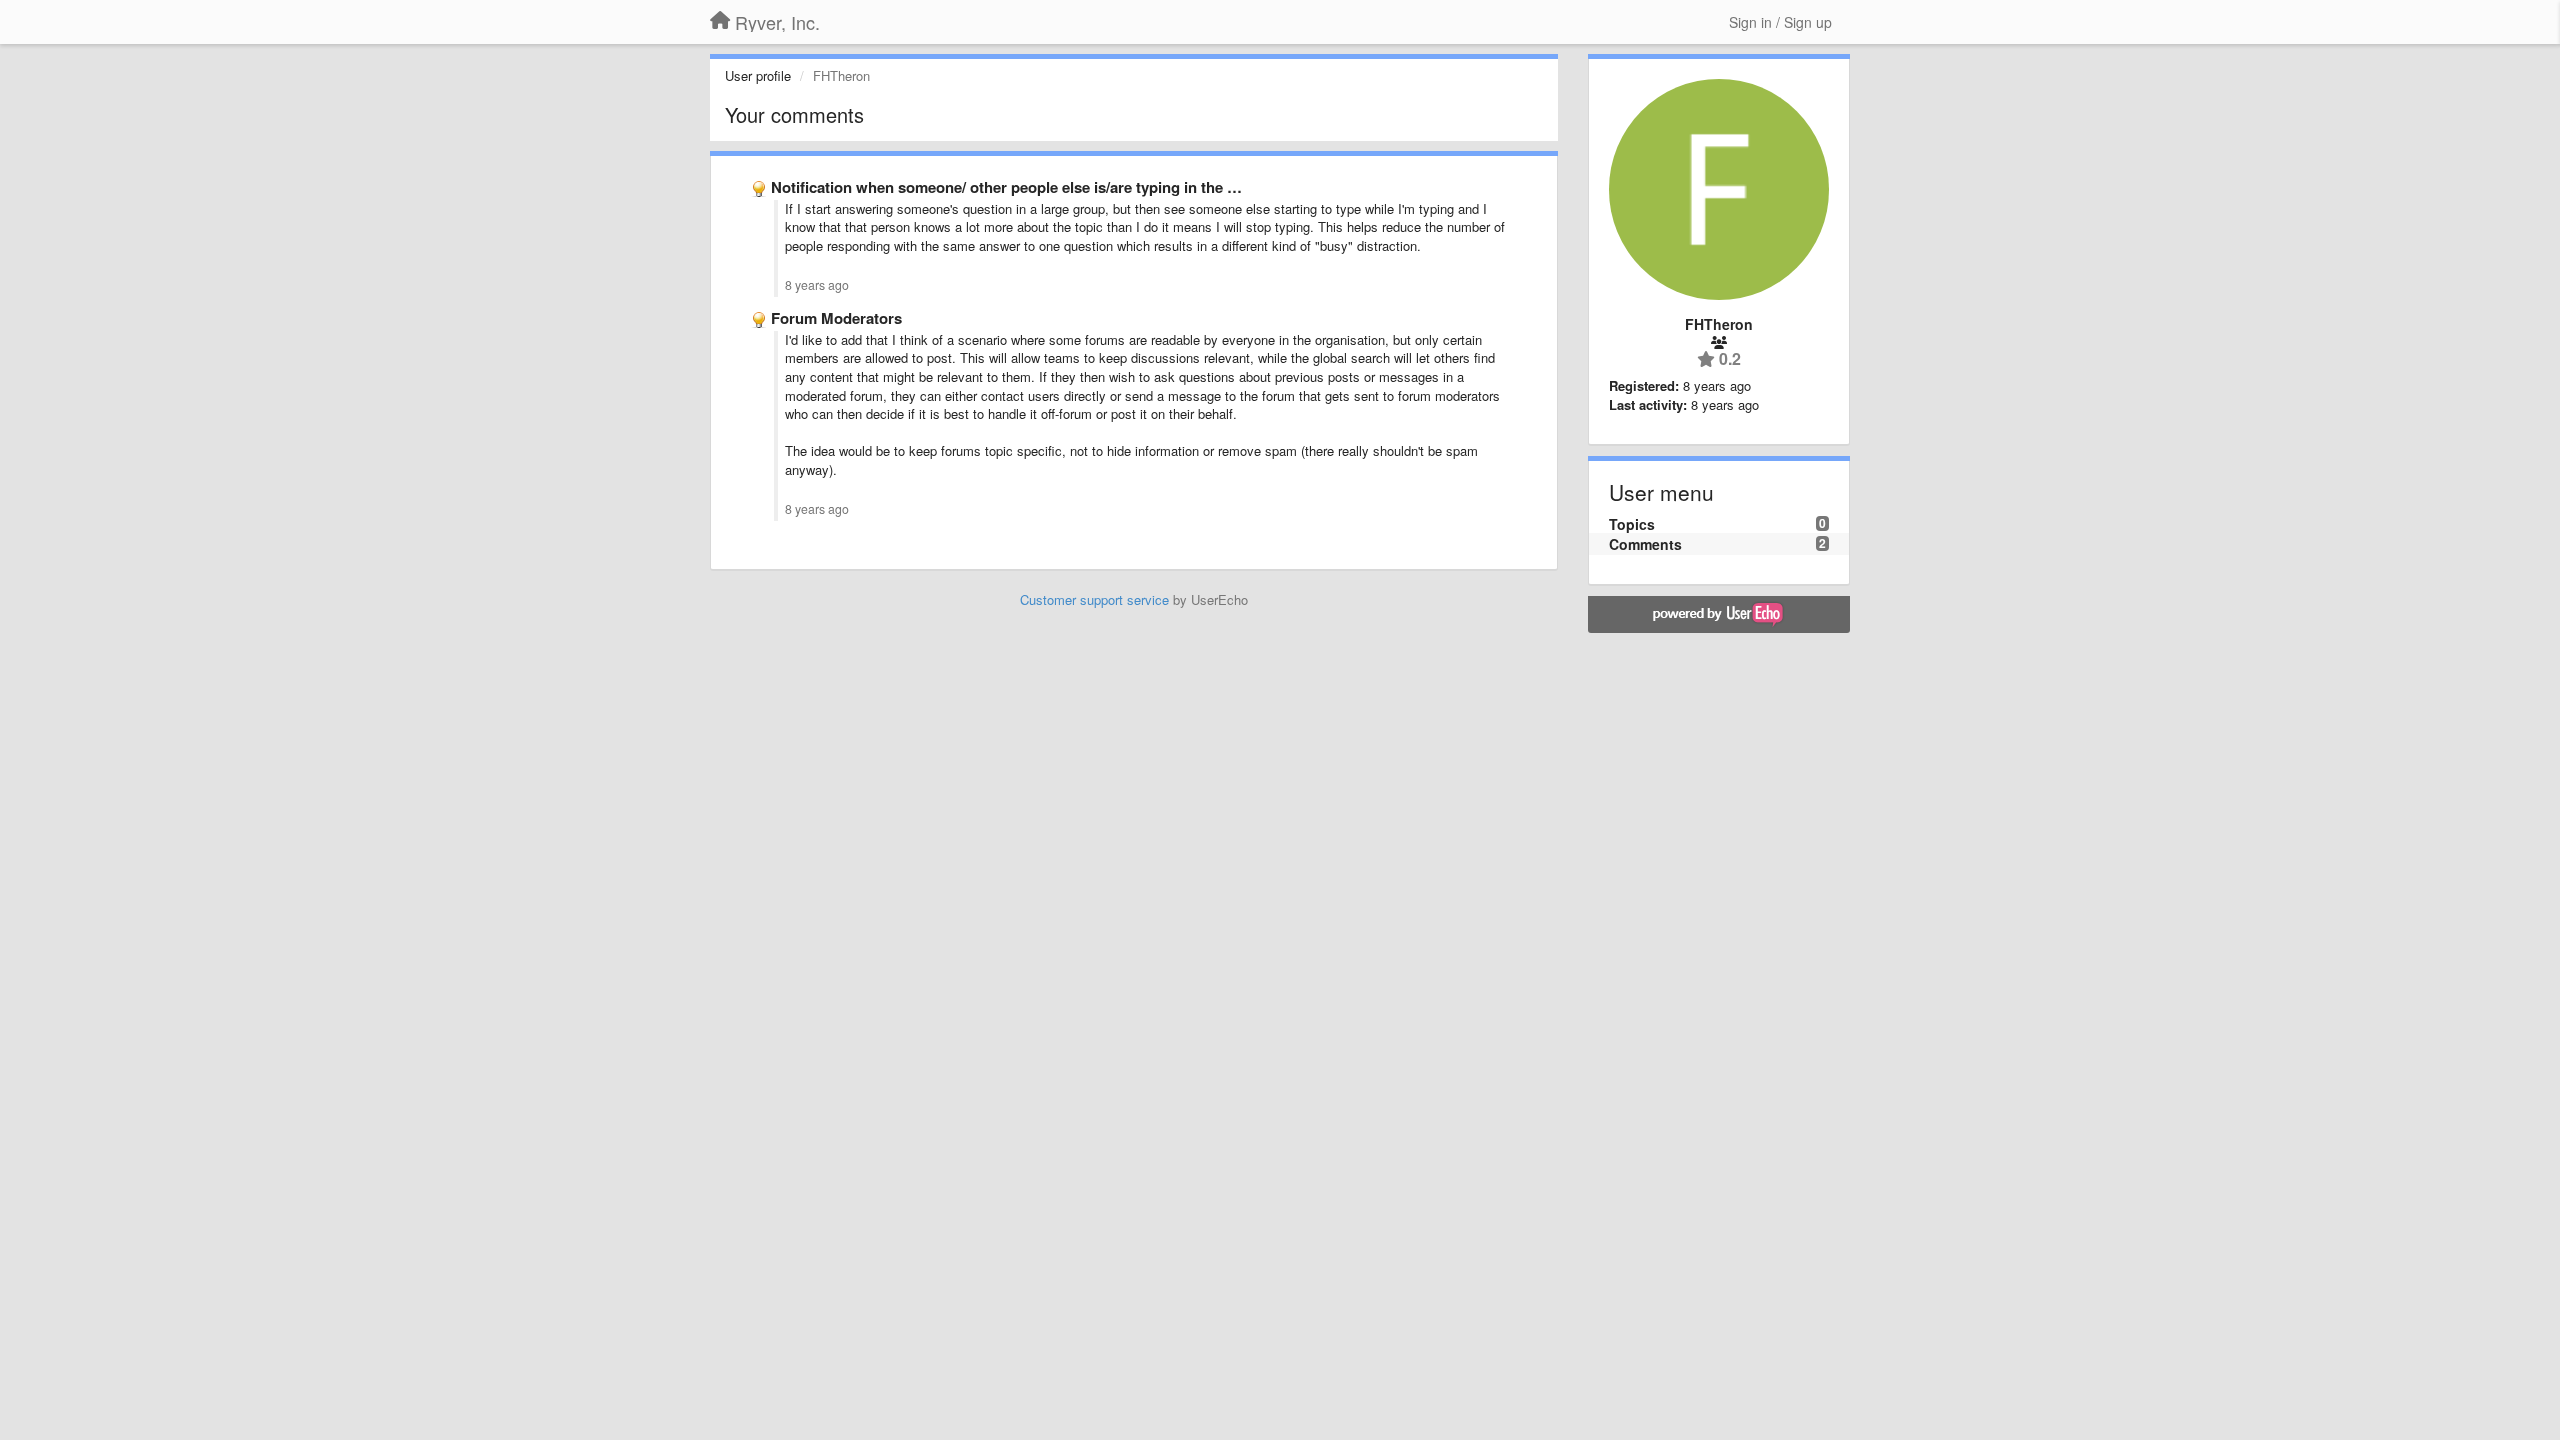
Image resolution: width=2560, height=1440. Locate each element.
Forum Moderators (836, 318)
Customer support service (1094, 599)
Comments (1645, 544)
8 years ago (817, 285)
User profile (758, 75)
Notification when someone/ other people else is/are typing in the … (1006, 187)
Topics (1632, 524)
